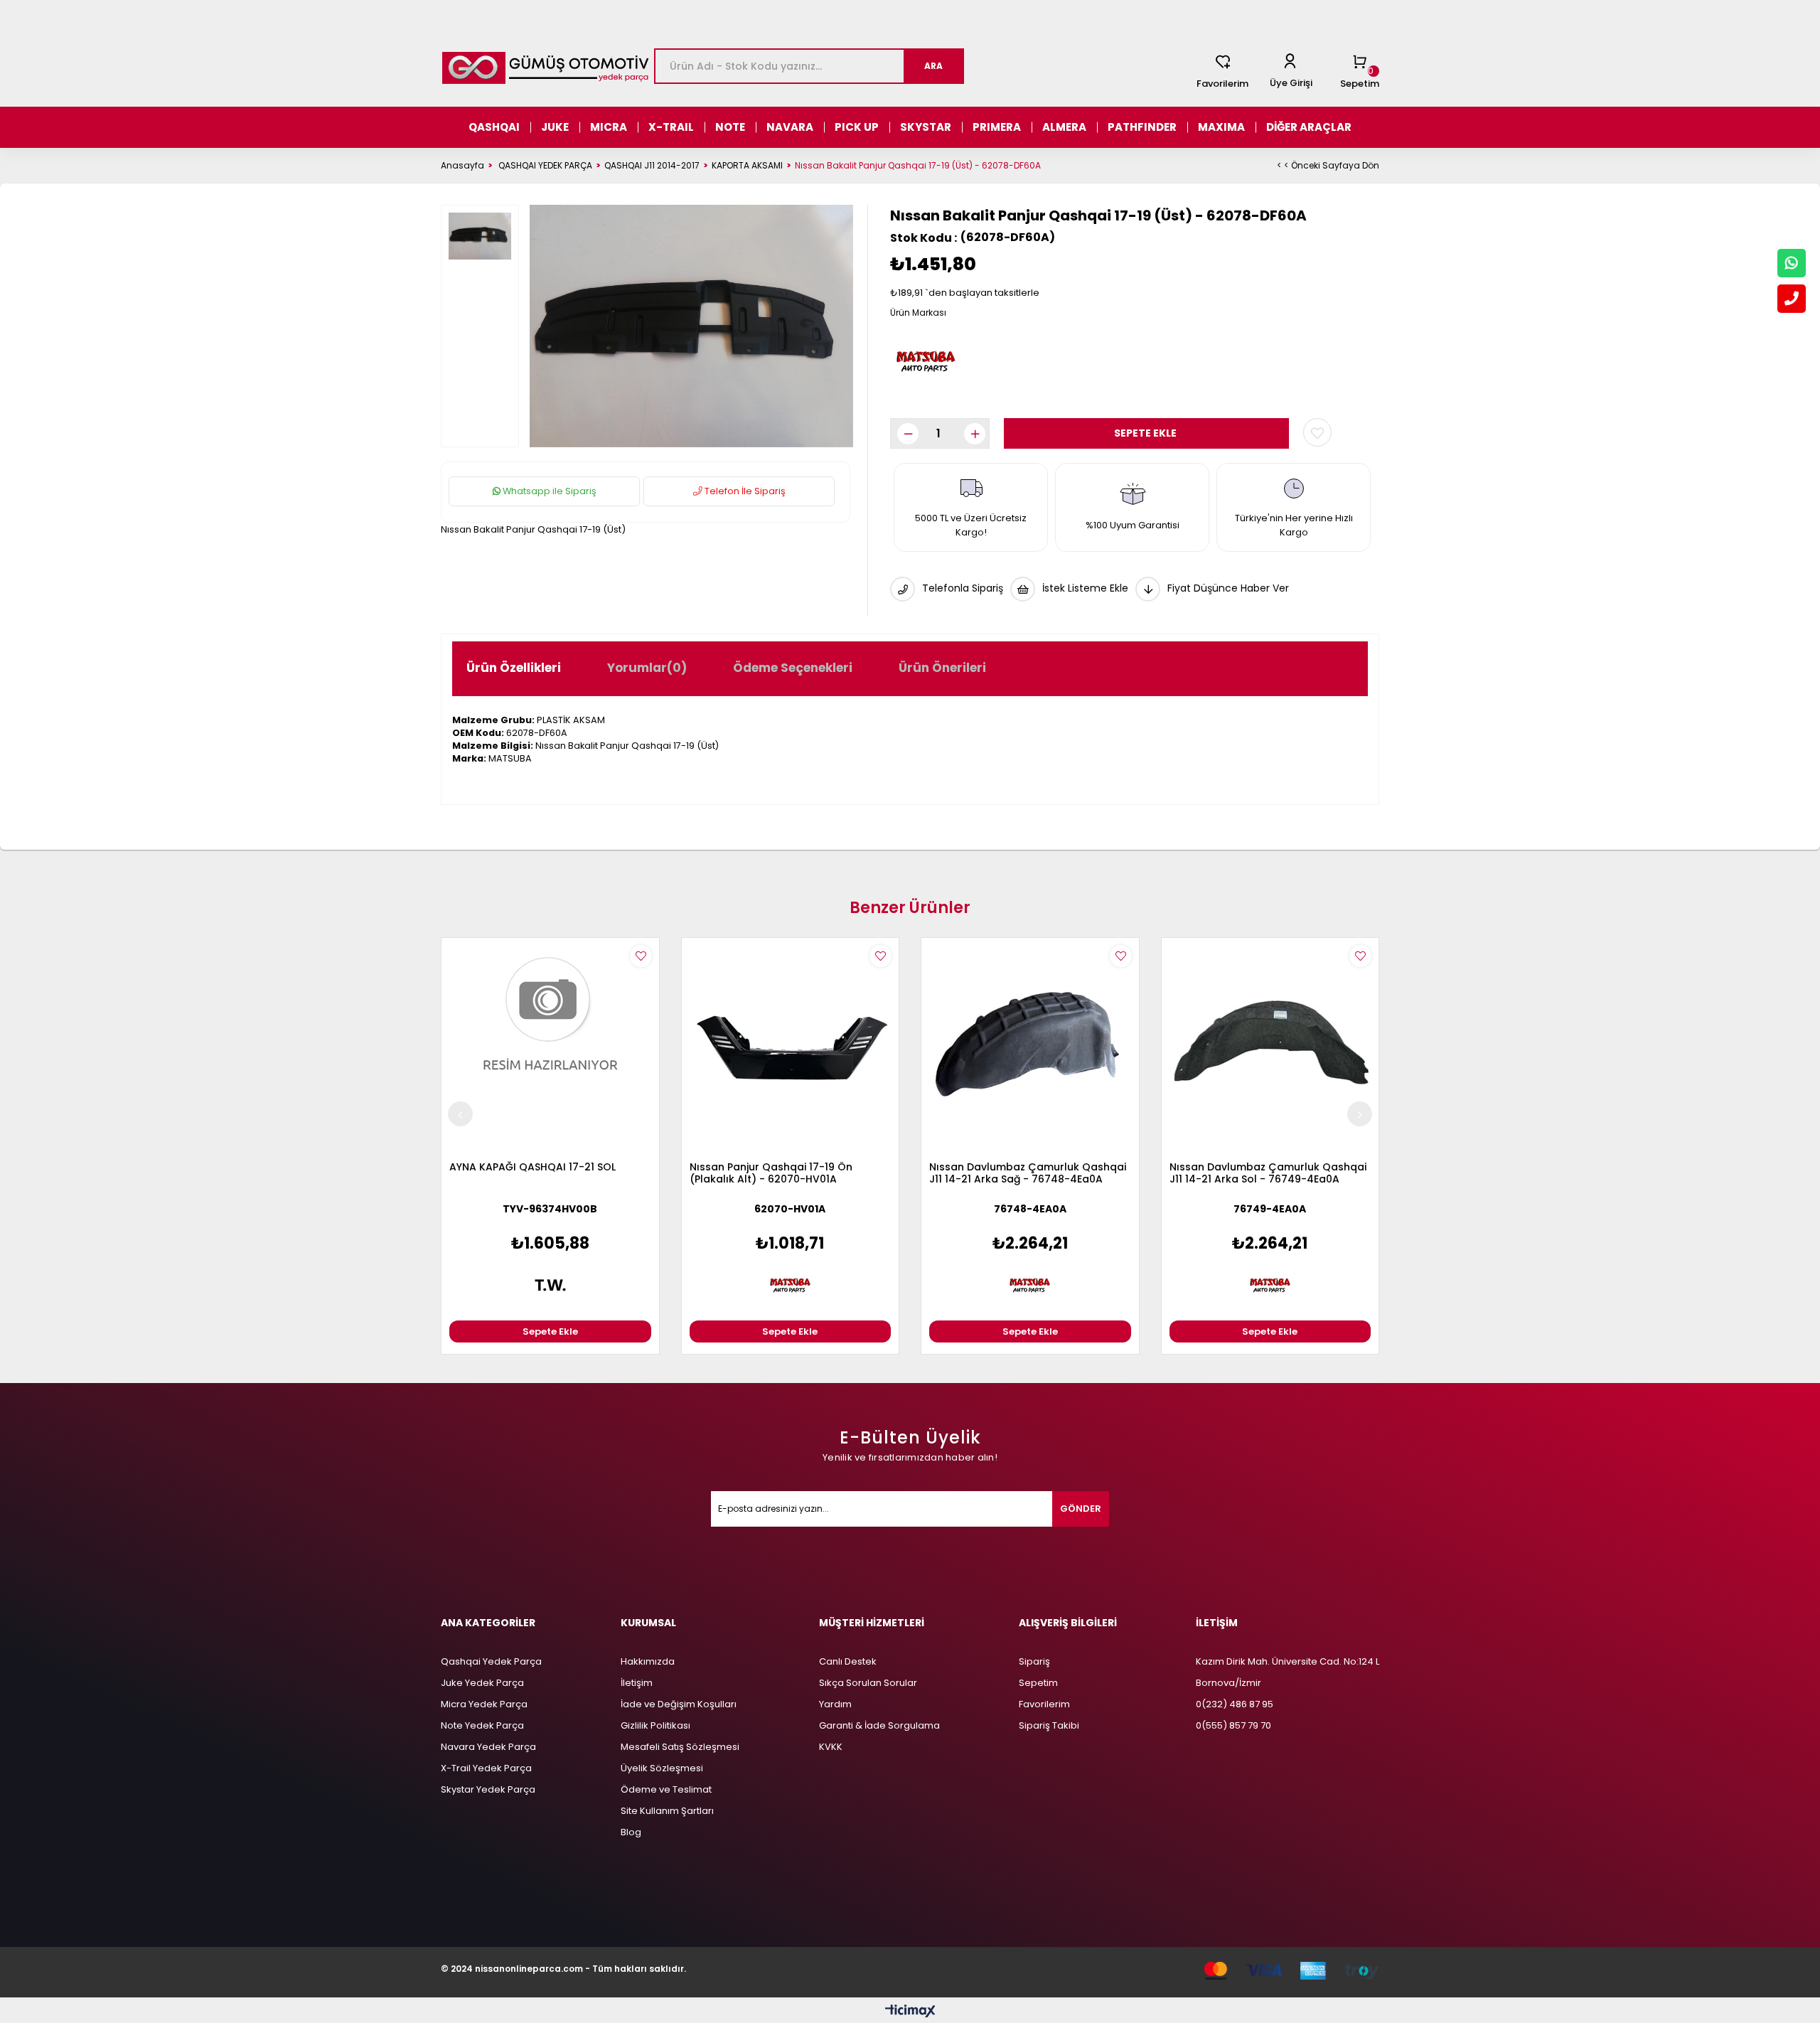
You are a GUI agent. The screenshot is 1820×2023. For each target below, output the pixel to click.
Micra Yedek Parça (484, 1704)
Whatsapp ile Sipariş (548, 491)
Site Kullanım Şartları (667, 1811)
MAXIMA (1221, 127)
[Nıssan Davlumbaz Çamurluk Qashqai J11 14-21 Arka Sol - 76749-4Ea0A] (1270, 1047)
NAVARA (790, 127)
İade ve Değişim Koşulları (679, 1704)
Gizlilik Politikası (655, 1725)
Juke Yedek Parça (482, 1683)
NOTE (730, 127)
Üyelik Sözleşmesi (662, 1768)
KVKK (831, 1747)
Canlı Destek (848, 1661)
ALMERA (1064, 127)
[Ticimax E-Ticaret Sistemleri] (910, 2012)
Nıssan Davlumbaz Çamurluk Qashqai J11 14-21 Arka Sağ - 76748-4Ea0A (1028, 1174)
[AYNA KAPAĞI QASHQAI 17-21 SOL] (550, 1047)
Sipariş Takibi (1049, 1725)
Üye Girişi (1291, 83)
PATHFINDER (1142, 127)
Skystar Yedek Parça (488, 1789)
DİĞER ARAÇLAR (1309, 127)
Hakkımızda (648, 1661)
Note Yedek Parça (482, 1725)
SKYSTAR (926, 127)
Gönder (1081, 1509)
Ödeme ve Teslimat (666, 1789)
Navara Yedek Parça (488, 1747)
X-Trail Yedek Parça (486, 1768)
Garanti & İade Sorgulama (879, 1725)
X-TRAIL (671, 127)
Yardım (835, 1704)
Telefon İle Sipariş (744, 491)
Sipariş (1034, 1661)
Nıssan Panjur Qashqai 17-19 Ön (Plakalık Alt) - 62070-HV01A (771, 1174)
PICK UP (857, 127)
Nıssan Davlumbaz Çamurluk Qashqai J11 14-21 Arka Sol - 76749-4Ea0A (1268, 1174)
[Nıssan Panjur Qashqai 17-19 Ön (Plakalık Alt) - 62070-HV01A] (791, 1047)
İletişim (637, 1683)
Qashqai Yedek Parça (491, 1661)
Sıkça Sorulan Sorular (868, 1683)
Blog (631, 1832)
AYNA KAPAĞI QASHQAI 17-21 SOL (532, 1168)
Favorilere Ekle (641, 956)
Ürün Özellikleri (514, 668)
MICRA (609, 127)
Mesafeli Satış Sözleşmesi (680, 1747)
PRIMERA (997, 127)
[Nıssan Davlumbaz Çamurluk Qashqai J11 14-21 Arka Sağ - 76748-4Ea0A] (1030, 1047)
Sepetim (1038, 1683)
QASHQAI (494, 127)
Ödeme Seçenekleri (793, 668)
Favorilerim (1222, 84)
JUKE (555, 127)
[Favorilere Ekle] (1317, 432)
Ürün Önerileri (942, 668)
